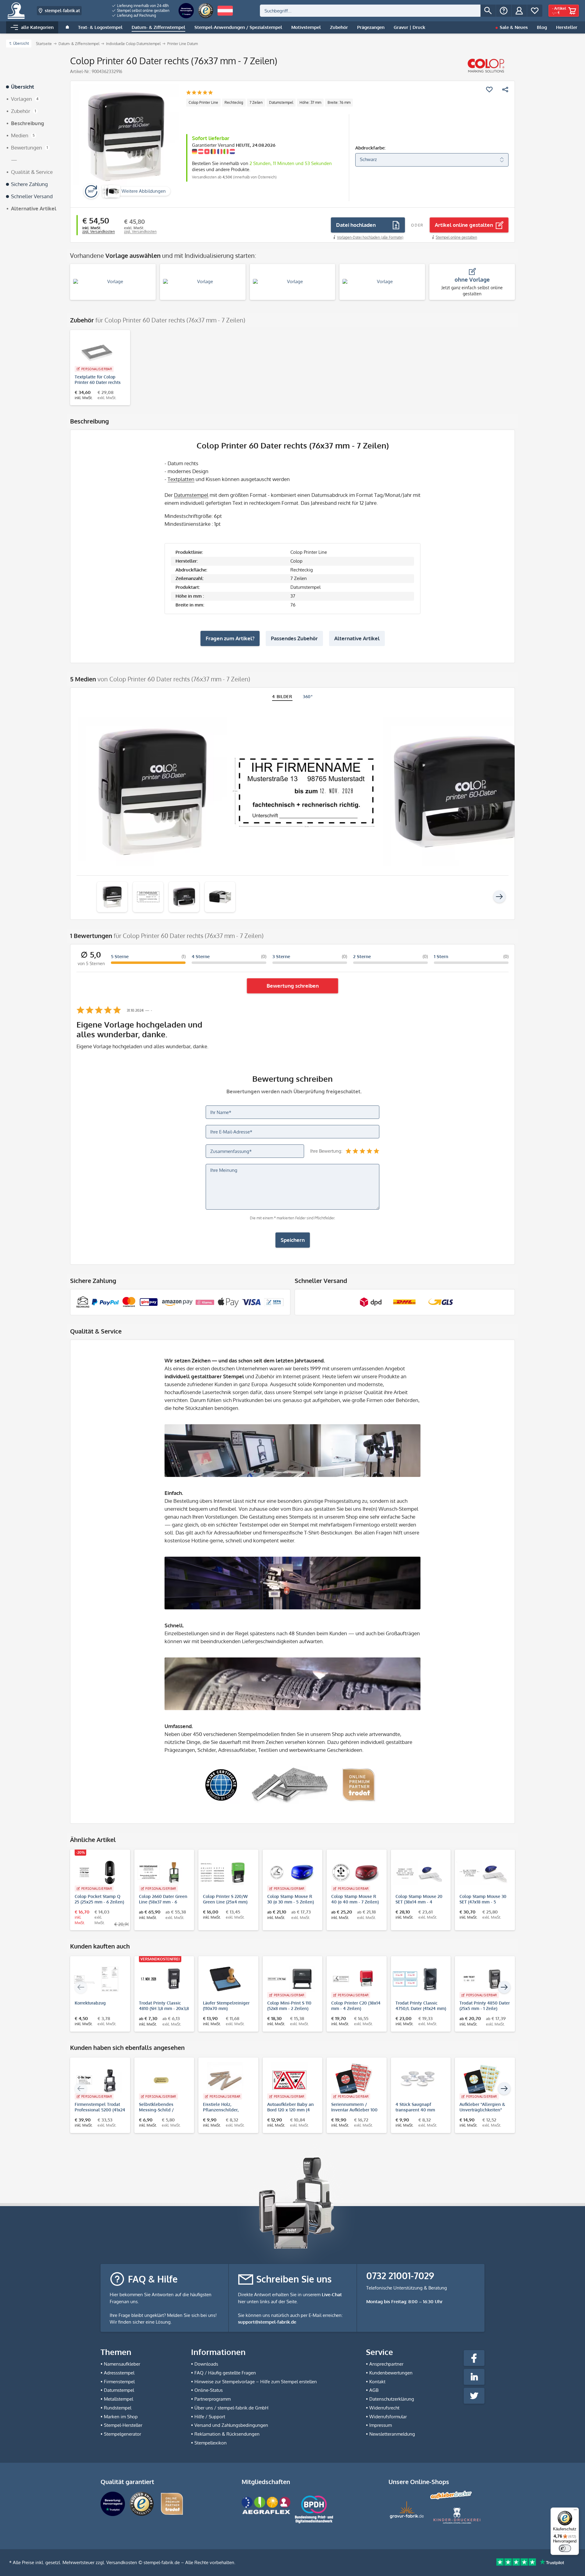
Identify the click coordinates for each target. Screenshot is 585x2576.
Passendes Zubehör (294, 638)
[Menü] (575, 2511)
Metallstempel (119, 2399)
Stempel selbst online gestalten (143, 11)
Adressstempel (119, 2373)
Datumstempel (281, 102)
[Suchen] (488, 11)
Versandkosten (122, 2562)
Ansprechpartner (386, 2364)
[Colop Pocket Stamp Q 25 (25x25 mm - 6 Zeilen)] (97, 1872)
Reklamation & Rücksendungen (227, 2434)
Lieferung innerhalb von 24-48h (142, 6)
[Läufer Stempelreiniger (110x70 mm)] (225, 1979)
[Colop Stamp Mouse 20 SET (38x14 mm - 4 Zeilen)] (418, 1872)
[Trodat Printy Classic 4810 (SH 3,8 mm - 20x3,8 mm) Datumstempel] (161, 1979)
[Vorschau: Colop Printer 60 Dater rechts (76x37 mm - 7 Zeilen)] (112, 897)
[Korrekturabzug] (97, 1979)
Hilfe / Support (210, 2417)
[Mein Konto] (519, 11)
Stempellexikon (211, 2443)
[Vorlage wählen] (113, 282)
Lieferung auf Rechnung (136, 15)
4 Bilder (282, 696)
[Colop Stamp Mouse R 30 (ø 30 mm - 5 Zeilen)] (290, 1872)
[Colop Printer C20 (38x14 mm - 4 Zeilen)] (354, 1979)
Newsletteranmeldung (392, 2434)
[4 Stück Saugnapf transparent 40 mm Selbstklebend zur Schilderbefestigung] (418, 2080)
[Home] (67, 27)
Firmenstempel (119, 2382)
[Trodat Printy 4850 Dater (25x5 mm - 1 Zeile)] (482, 1979)
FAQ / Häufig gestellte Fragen (225, 2373)
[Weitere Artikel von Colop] (486, 66)
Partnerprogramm (213, 2399)
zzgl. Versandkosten (99, 232)
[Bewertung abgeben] (199, 93)
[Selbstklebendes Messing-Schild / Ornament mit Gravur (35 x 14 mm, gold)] (161, 2080)
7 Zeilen (256, 102)
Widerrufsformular (388, 2417)
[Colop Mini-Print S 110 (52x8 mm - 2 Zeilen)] (290, 1979)
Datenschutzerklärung (392, 2399)
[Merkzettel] (535, 11)
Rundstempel (118, 2408)
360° (308, 696)
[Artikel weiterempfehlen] (505, 90)
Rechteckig (234, 102)
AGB (374, 2390)
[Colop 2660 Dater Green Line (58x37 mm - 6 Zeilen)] (161, 1872)
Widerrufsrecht (384, 2408)
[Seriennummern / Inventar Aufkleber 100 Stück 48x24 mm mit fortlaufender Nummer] (354, 2080)
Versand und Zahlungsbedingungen (231, 2425)
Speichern (293, 1240)
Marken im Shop (121, 2417)
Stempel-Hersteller (123, 2425)
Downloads (206, 2364)
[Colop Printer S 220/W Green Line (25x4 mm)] (225, 1872)
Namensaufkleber (122, 2364)
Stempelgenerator (122, 2434)
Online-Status (209, 2390)
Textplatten (181, 479)
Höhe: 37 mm (310, 102)
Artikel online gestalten (464, 225)
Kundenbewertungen (391, 2373)
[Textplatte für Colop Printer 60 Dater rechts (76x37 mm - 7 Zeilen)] (97, 353)
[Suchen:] (370, 11)
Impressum (381, 2425)
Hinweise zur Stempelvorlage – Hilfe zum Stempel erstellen (256, 2382)
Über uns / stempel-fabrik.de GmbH (231, 2408)
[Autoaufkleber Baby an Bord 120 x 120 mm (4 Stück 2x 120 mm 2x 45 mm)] (290, 2080)
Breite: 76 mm (339, 102)
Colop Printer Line (203, 102)
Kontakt (377, 2382)
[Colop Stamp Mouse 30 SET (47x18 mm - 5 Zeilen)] (482, 1872)
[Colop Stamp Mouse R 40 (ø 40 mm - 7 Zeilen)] (354, 1872)
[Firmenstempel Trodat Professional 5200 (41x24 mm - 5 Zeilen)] (97, 2080)
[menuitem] (141, 6)
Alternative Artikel (357, 638)
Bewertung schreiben (293, 986)
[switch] (565, 2548)
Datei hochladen (356, 225)
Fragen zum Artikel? (230, 638)
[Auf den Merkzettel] (489, 90)
